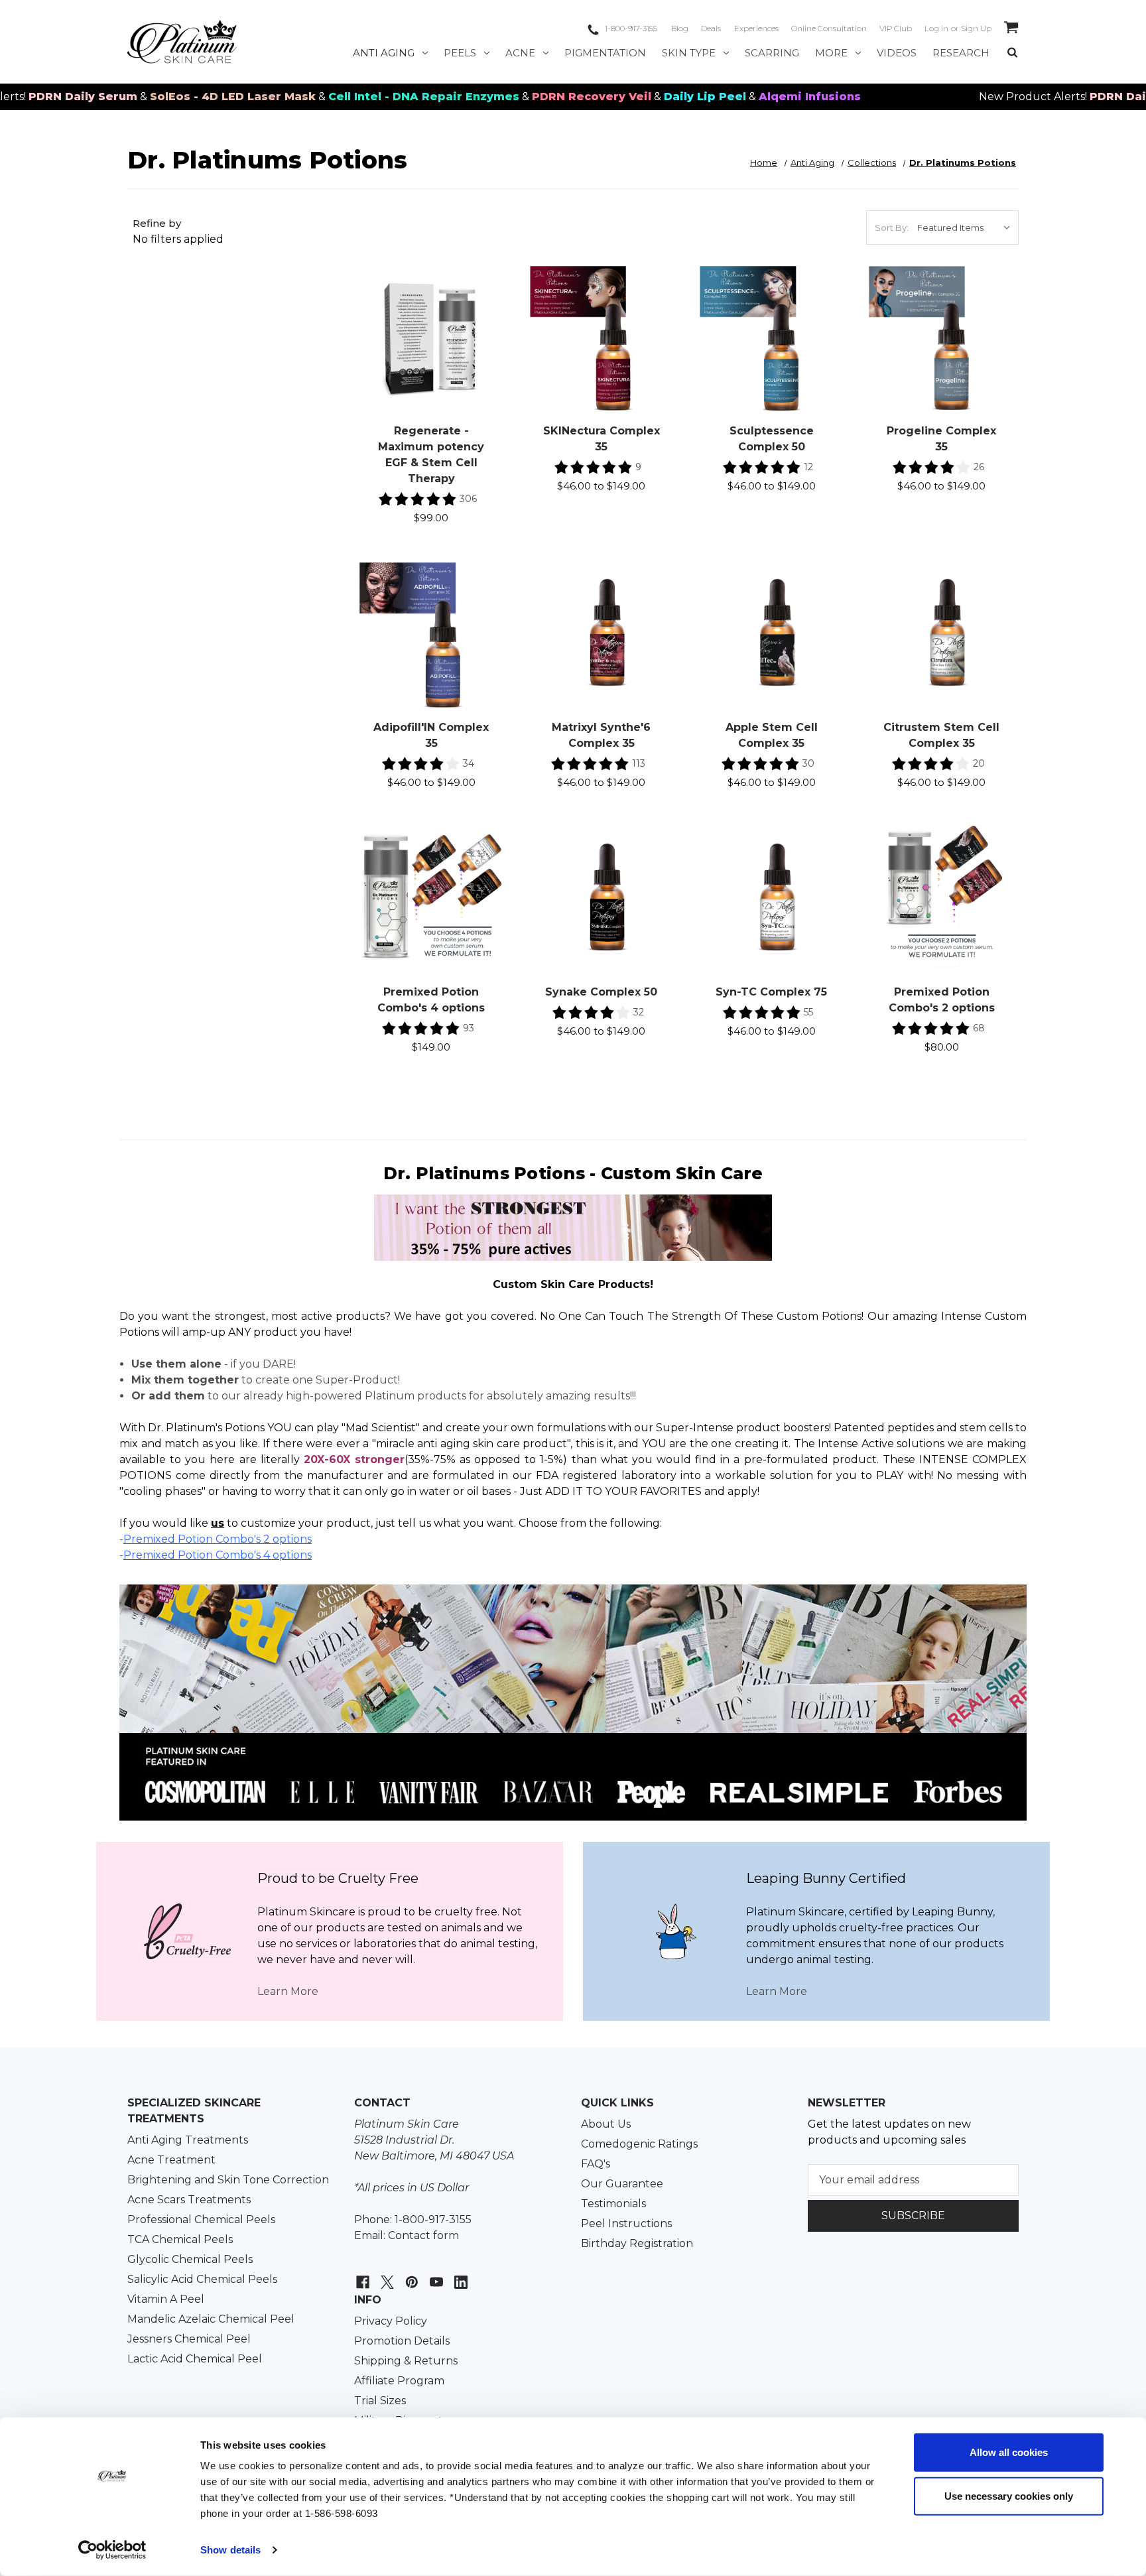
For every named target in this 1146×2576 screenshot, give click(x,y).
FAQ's (596, 2164)
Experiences (756, 28)
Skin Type (689, 53)
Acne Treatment (171, 2160)
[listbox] (967, 227)
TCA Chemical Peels (180, 2239)
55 (808, 1012)
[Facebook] (361, 2275)
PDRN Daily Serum (1070, 97)
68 (979, 1028)
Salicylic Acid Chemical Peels (202, 2279)
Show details (230, 2550)
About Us (606, 2124)
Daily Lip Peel (631, 97)
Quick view (431, 324)
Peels (460, 53)
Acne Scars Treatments (189, 2200)
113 (639, 763)
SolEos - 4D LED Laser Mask (159, 97)
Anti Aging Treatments (188, 2140)
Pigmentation (605, 53)
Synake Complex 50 (601, 992)
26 (979, 467)
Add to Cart (431, 353)
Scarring (772, 53)
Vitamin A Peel (166, 2299)
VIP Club (896, 28)
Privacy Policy (391, 2321)
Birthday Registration (637, 2243)
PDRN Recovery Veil (517, 97)
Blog (680, 28)
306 (468, 499)
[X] (386, 2275)
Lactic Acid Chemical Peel (195, 2359)
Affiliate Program (399, 2381)
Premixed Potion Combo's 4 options (431, 1000)
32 (639, 1012)
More (831, 53)
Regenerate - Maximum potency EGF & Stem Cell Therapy (431, 455)
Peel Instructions (626, 2223)
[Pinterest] (410, 2275)
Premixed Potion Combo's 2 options (942, 1000)
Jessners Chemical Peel (189, 2339)
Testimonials (613, 2204)
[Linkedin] (459, 2275)
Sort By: (892, 227)
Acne (520, 53)
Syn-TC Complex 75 (771, 992)
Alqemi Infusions (735, 97)
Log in (936, 28)
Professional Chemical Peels (201, 2220)
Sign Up (976, 28)
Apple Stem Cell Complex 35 (772, 735)
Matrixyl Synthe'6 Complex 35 (601, 735)
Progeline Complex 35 (941, 439)
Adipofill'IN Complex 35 (431, 735)
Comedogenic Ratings (639, 2144)
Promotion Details (402, 2341)
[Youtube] (435, 2275)
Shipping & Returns (406, 2361)
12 (808, 467)
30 (808, 763)
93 (469, 1028)
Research (961, 53)
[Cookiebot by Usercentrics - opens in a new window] (112, 2550)
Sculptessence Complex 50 (772, 439)
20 (979, 763)
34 (469, 763)
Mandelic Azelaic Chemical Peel (211, 2319)
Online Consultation (829, 28)
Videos (897, 53)
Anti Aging (384, 53)
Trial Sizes (380, 2401)
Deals (711, 28)
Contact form (423, 2235)
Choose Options (602, 353)
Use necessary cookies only (1009, 2495)
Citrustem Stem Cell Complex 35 (941, 735)
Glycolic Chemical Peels (190, 2259)
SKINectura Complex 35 (602, 439)
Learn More (288, 1991)
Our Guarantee (622, 2184)
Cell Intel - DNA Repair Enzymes (350, 97)
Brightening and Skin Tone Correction (228, 2180)
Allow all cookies (1009, 2452)
